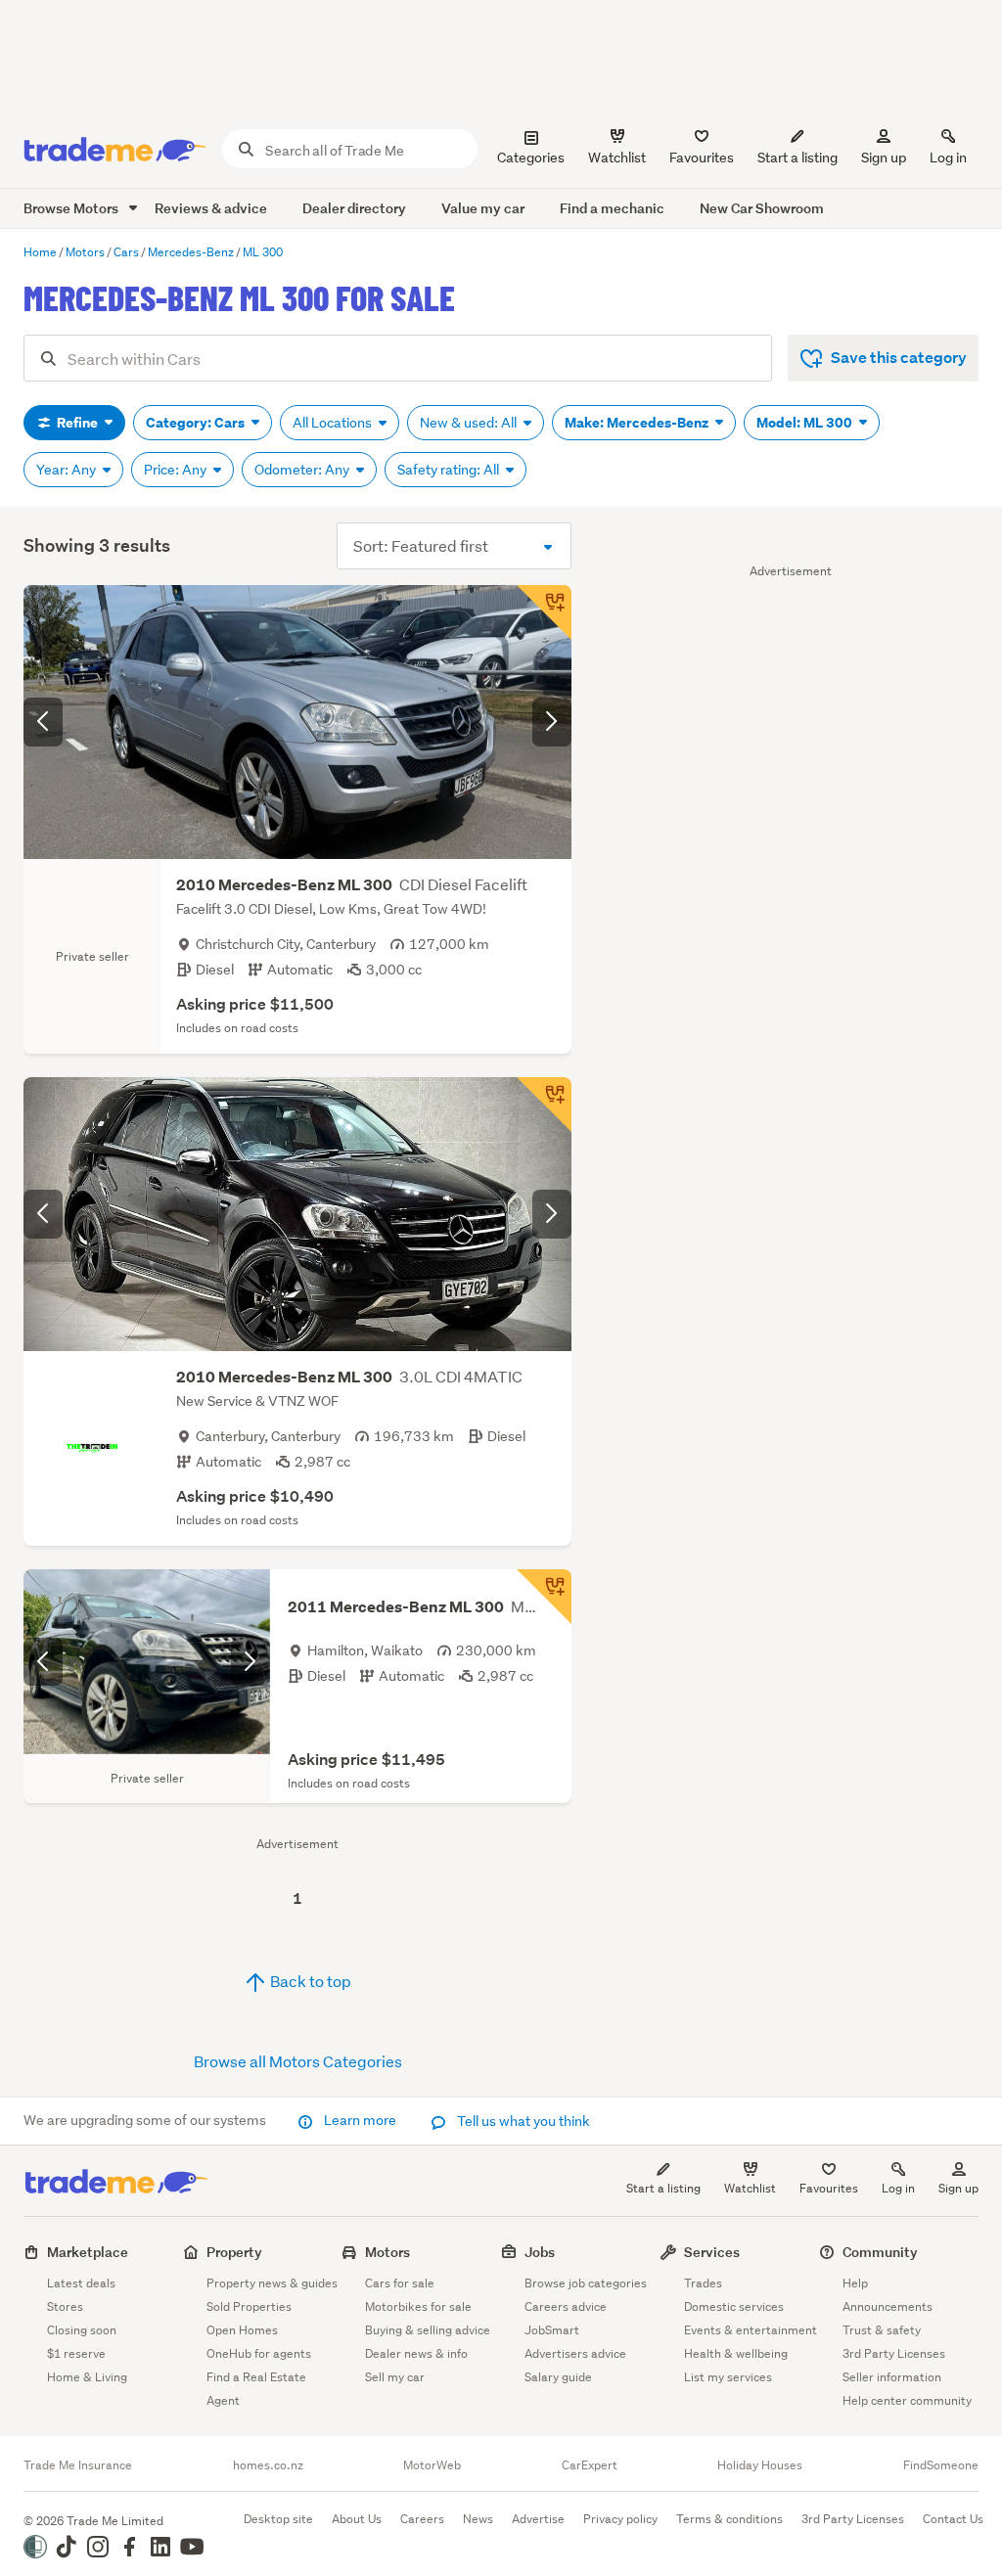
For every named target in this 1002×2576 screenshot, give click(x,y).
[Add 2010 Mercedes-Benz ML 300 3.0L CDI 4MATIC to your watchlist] (544, 1105)
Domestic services (734, 2306)
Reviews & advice (211, 208)
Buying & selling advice (428, 2330)
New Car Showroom (762, 208)
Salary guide (558, 2377)
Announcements (888, 2306)
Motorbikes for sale (418, 2306)
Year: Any (68, 470)
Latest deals (81, 2283)
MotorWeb (432, 2465)
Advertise (538, 2519)
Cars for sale (400, 2283)
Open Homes (242, 2330)
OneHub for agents (259, 2353)
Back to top (309, 1981)
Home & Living (87, 2377)
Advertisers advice (575, 2353)
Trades (703, 2283)
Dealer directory (354, 208)
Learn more (360, 2120)
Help (855, 2283)
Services (712, 2252)
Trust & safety (882, 2330)
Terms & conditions (729, 2519)
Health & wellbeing (736, 2353)
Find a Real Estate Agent (256, 2389)
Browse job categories (586, 2283)
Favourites (829, 2188)
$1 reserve (76, 2353)
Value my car (483, 208)
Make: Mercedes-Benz (638, 423)
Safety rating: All (450, 470)
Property (234, 2252)
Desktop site (278, 2519)
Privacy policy (620, 2519)
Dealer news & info (416, 2353)
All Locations (334, 423)
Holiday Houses (760, 2465)
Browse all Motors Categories (298, 2061)
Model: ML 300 (806, 423)
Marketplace (88, 2252)
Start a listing (663, 2188)
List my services (728, 2377)
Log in (948, 158)
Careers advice (566, 2306)
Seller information (892, 2377)
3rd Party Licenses (894, 2353)
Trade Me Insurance (78, 2465)
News (478, 2519)
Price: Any (177, 470)
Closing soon (82, 2330)
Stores (65, 2306)
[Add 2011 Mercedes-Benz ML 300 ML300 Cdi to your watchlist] (544, 1597)
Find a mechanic (612, 208)
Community (880, 2252)
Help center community (907, 2400)
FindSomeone (941, 2465)
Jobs (540, 2252)
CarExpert (590, 2465)
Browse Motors (72, 208)
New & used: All (470, 423)
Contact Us (953, 2519)
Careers (422, 2519)
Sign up (884, 158)
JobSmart (552, 2330)
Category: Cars (197, 423)
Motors (387, 2252)
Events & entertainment (751, 2330)
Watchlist (750, 2188)
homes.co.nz (268, 2465)
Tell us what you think (522, 2121)
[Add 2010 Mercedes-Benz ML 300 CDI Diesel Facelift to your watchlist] (544, 612)
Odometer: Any (303, 470)
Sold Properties (249, 2306)
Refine (77, 423)
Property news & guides (272, 2283)
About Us (357, 2519)
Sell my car (395, 2377)
